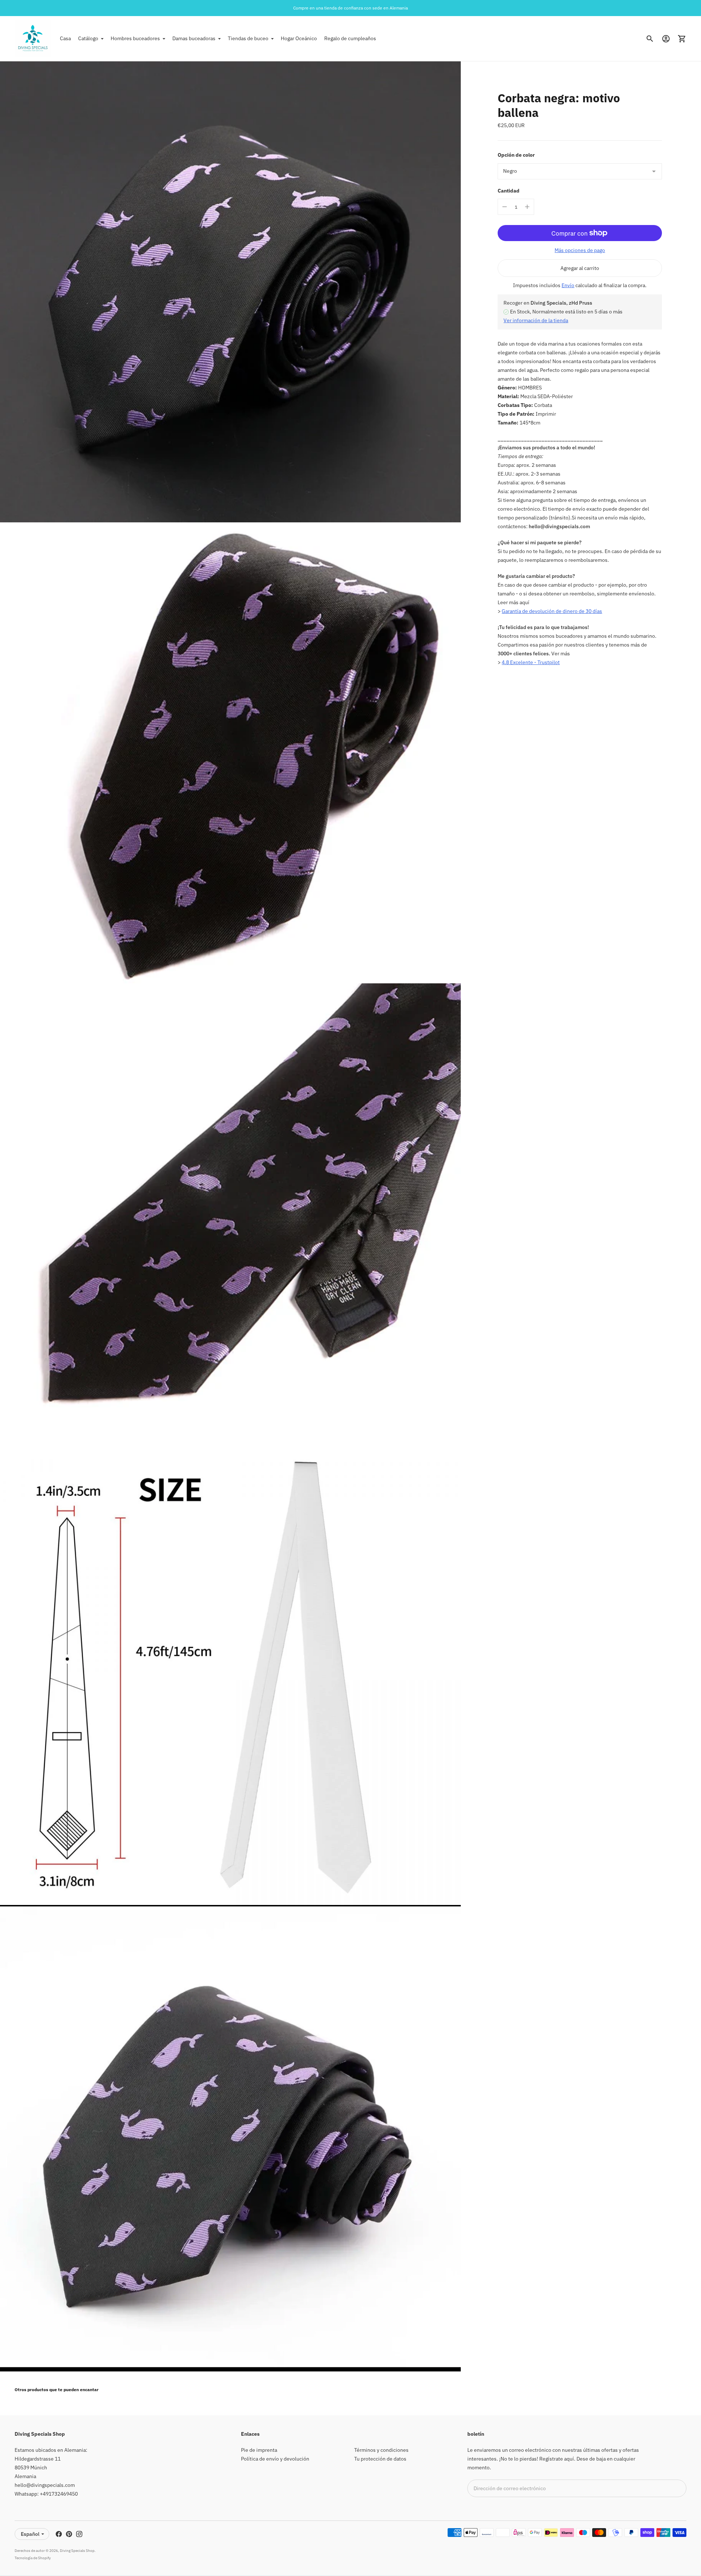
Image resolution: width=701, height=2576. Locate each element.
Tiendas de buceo (248, 38)
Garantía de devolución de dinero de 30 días (552, 611)
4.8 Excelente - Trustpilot (531, 662)
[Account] (666, 39)
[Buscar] (650, 39)
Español (30, 2534)
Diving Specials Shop (77, 2551)
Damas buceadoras (194, 38)
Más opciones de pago (580, 250)
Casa (65, 38)
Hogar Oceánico (299, 38)
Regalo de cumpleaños (350, 38)
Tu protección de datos (380, 2459)
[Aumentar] (527, 207)
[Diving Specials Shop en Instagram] (79, 2534)
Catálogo (88, 38)
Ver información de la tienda (536, 320)
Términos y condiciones (381, 2450)
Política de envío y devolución (275, 2459)
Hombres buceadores (135, 38)
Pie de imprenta (259, 2450)
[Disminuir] (505, 207)
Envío (568, 285)
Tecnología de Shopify (33, 2558)
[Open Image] (230, 292)
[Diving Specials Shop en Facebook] (59, 2534)
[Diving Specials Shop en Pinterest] (69, 2534)
